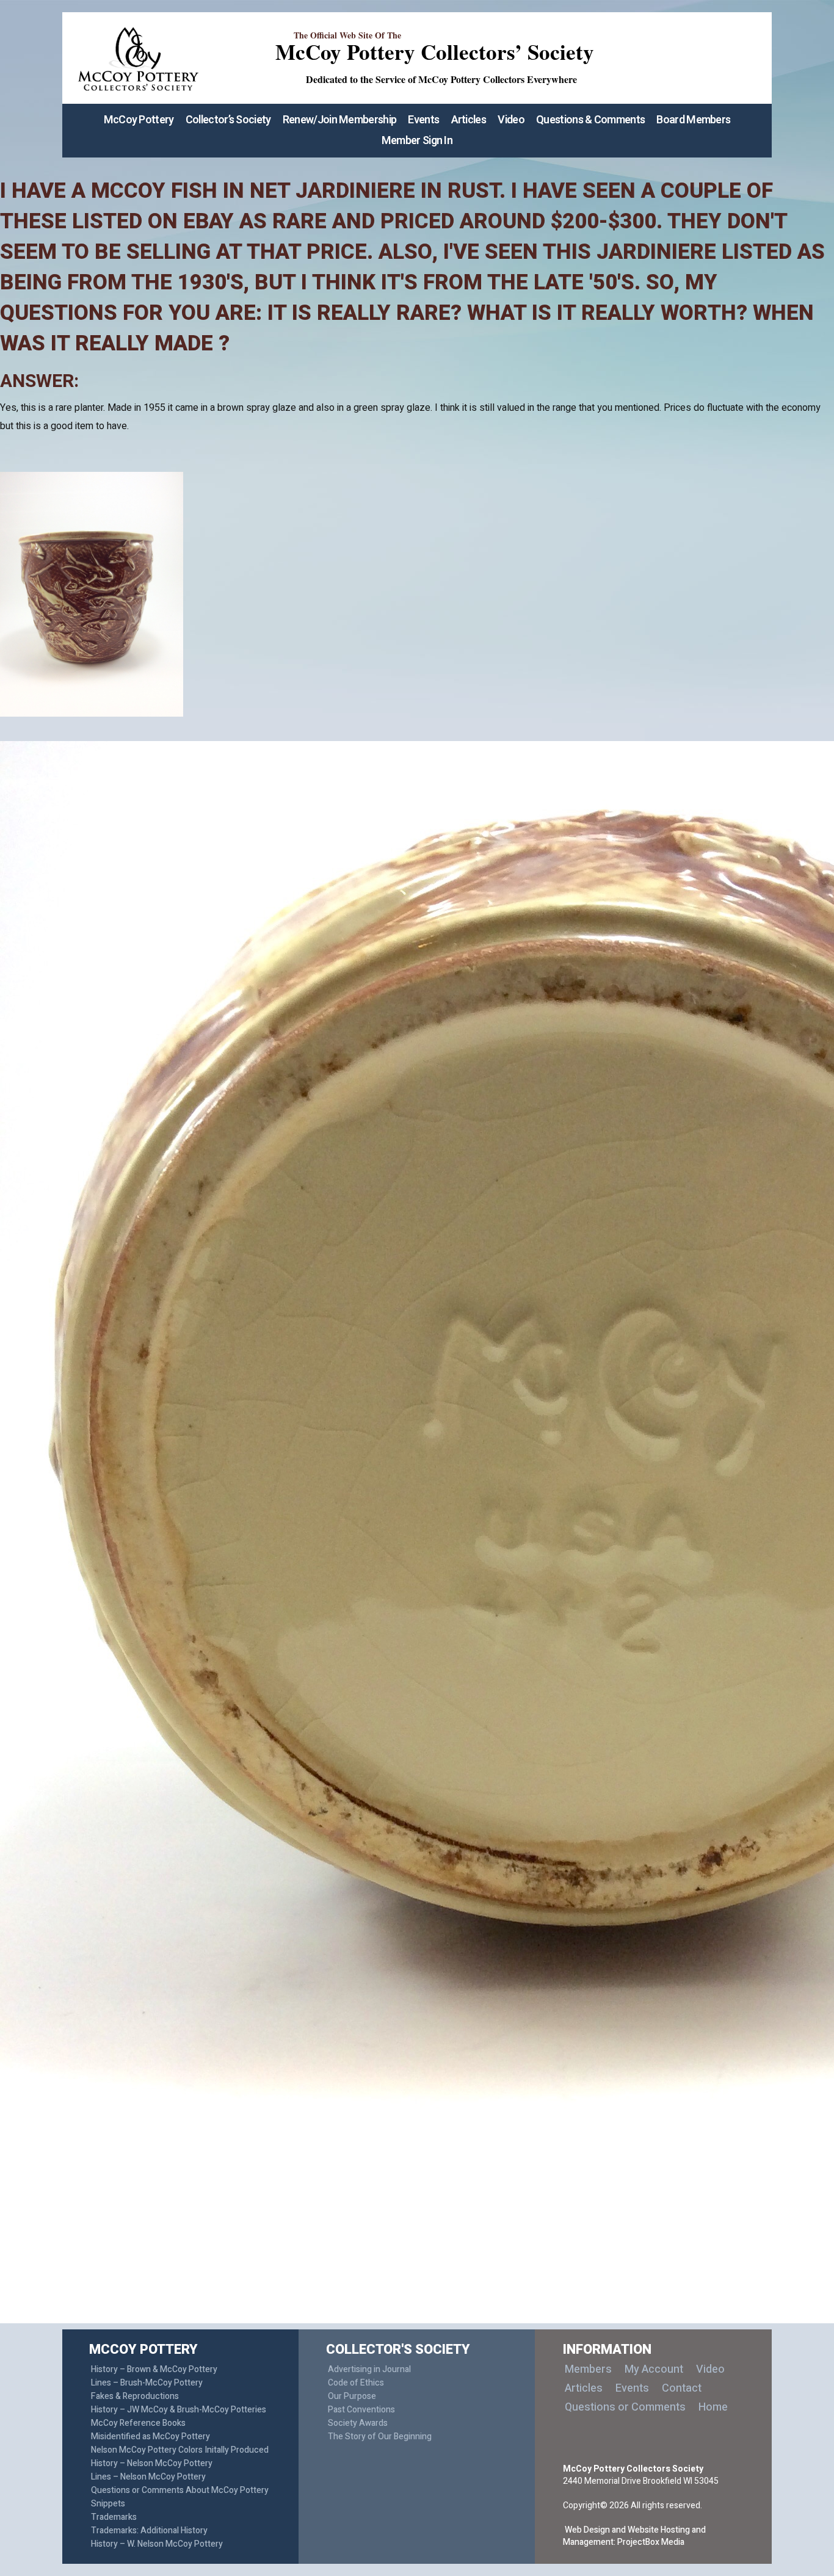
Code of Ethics (356, 2383)
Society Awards (358, 2423)
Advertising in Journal (369, 2369)
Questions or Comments (625, 2407)
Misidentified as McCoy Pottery (150, 2437)
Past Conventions (361, 2410)
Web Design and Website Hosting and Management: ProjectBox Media (634, 2536)
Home (713, 2407)
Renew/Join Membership (339, 120)
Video (511, 120)
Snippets (108, 2504)
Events (423, 120)
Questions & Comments (590, 120)
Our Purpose (352, 2396)
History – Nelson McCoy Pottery (152, 2463)
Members (588, 2369)
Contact (682, 2388)
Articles (469, 120)
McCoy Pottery (139, 120)
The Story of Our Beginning (380, 2437)
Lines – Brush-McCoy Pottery (147, 2383)
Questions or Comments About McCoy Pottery (180, 2490)
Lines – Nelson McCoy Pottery (148, 2477)
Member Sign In (417, 141)
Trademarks (114, 2517)
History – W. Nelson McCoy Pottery (157, 2544)
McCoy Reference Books (138, 2423)
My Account (654, 2369)
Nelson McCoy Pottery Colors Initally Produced (180, 2450)
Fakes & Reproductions (135, 2396)
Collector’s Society (228, 120)
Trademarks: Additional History (149, 2531)
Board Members (693, 120)
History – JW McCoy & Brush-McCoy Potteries (179, 2410)
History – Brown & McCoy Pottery (154, 2369)
